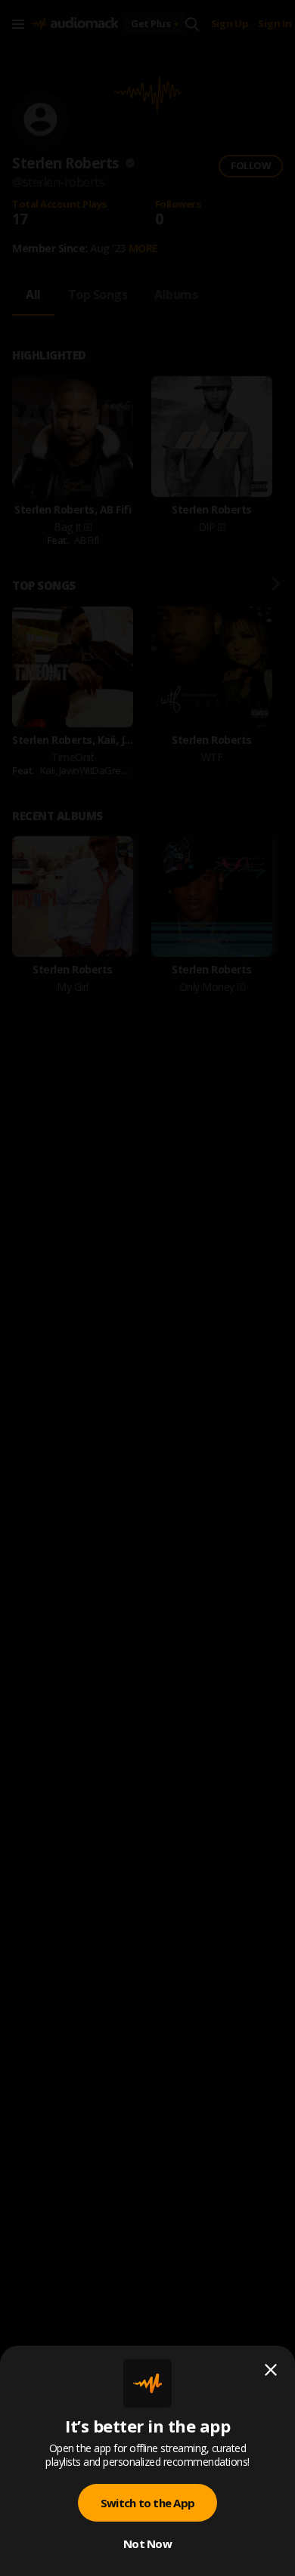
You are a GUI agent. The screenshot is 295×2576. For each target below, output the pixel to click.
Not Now (147, 2544)
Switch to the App (147, 2503)
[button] (147, 1288)
